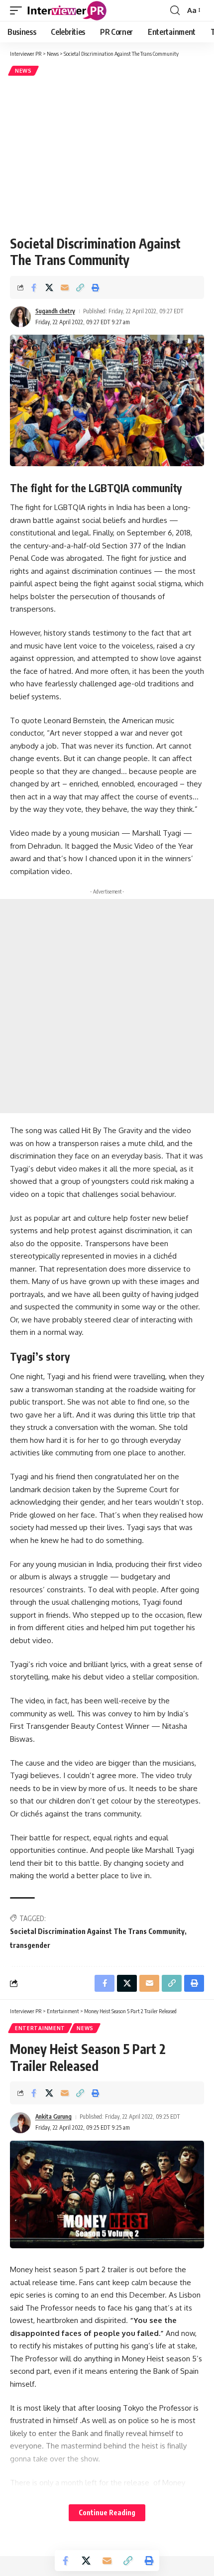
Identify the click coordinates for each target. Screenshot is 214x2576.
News (23, 71)
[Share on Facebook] (34, 287)
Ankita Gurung (53, 2117)
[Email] (65, 287)
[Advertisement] (107, 155)
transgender (30, 1945)
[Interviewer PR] (67, 10)
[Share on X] (49, 287)
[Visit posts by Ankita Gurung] (20, 2123)
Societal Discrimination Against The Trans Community (97, 1931)
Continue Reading (107, 2512)
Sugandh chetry (55, 311)
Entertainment (40, 2028)
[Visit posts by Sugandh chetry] (20, 317)
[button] (18, 10)
